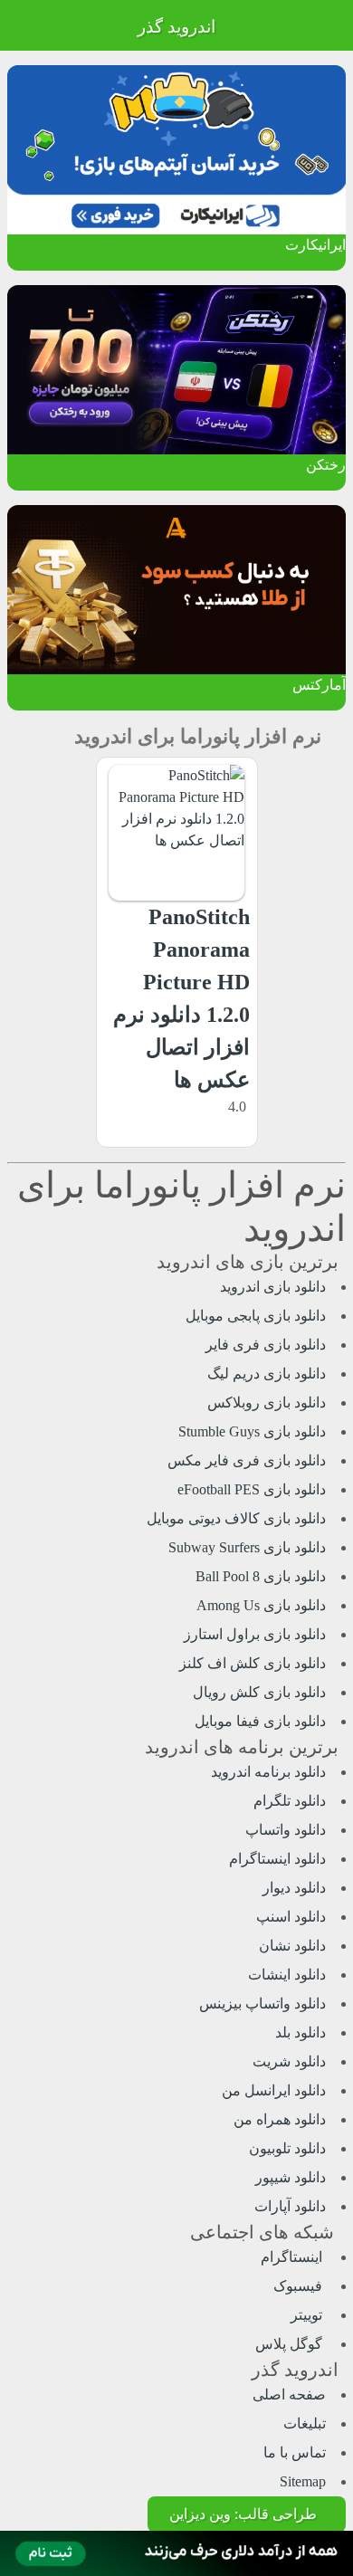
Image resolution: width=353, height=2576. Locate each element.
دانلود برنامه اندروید (268, 1772)
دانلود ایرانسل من (274, 2090)
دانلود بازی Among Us (261, 1605)
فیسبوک (300, 2286)
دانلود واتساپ (286, 1830)
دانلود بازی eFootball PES (252, 1489)
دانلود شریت (289, 2061)
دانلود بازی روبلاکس (267, 1402)
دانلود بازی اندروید (273, 1287)
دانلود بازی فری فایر (266, 1345)
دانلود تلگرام (290, 1801)
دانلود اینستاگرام (277, 1859)
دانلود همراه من (280, 2119)
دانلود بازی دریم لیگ (267, 1374)
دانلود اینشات (287, 1975)
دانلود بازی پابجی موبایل (256, 1316)
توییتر (308, 2315)
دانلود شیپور (291, 2177)
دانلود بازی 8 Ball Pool (261, 1576)
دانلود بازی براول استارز (255, 1634)
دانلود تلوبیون (287, 2148)
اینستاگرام (293, 2257)
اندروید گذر (176, 27)
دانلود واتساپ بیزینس (262, 2004)
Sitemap (303, 2481)
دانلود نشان (292, 1946)
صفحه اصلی (289, 2395)
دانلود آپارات (290, 2206)
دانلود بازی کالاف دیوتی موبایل (236, 1518)
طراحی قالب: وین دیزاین (243, 2514)
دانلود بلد (301, 2032)
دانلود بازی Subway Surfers (247, 1547)
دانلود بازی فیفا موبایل (260, 1721)
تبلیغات (305, 2423)
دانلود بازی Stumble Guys (252, 1431)
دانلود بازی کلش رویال (259, 1692)
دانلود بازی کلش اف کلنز (253, 1663)
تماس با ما (295, 2452)
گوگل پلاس (291, 2344)
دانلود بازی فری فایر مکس (247, 1460)
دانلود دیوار (294, 1888)
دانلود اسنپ (291, 1917)
